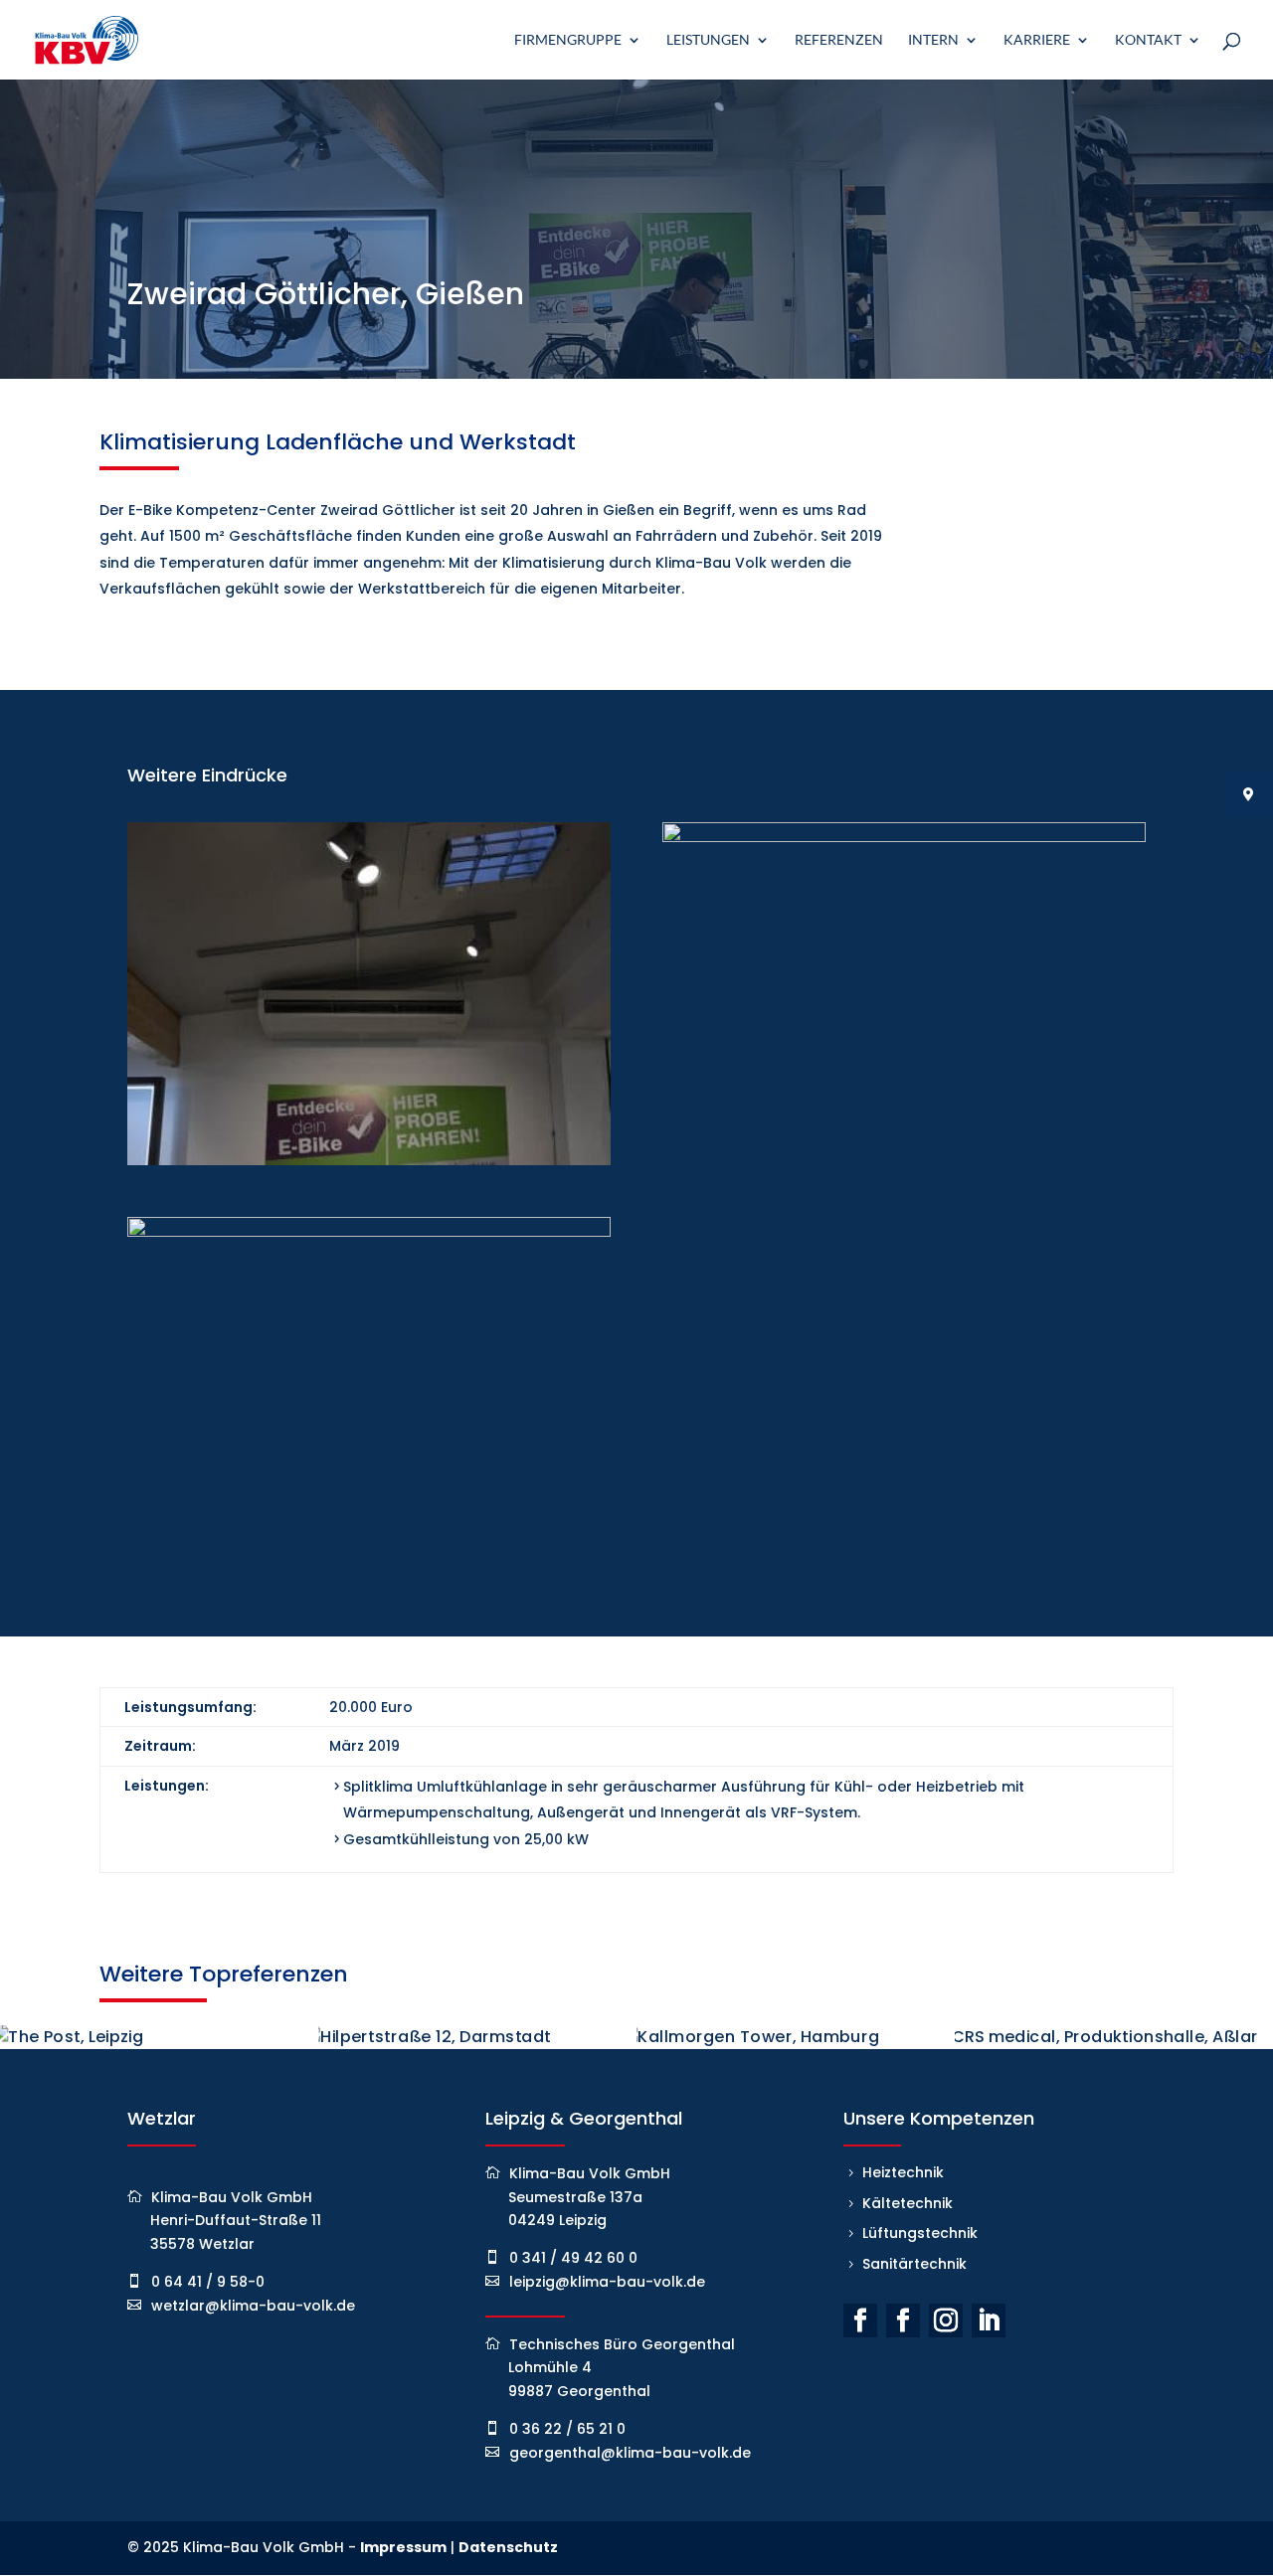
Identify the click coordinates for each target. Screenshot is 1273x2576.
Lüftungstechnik (920, 2233)
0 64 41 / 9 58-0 (208, 2282)
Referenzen (839, 40)
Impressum (403, 2547)
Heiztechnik (903, 2172)
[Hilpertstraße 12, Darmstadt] (477, 2037)
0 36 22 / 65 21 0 (567, 2429)
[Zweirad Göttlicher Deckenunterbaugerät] (369, 1165)
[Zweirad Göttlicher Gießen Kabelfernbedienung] (369, 1560)
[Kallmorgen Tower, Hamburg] (796, 2037)
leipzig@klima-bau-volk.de (607, 2282)
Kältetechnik (908, 2203)
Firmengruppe (568, 40)
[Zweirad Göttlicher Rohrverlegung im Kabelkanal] (904, 1165)
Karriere (1037, 40)
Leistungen (708, 40)
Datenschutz (508, 2547)
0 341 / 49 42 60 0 (573, 2258)
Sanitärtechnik (914, 2264)
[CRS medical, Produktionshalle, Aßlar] (1114, 2037)
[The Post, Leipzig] (159, 2037)
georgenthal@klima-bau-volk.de (630, 2453)
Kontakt (1148, 40)
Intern (933, 40)
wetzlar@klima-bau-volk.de (253, 2306)
